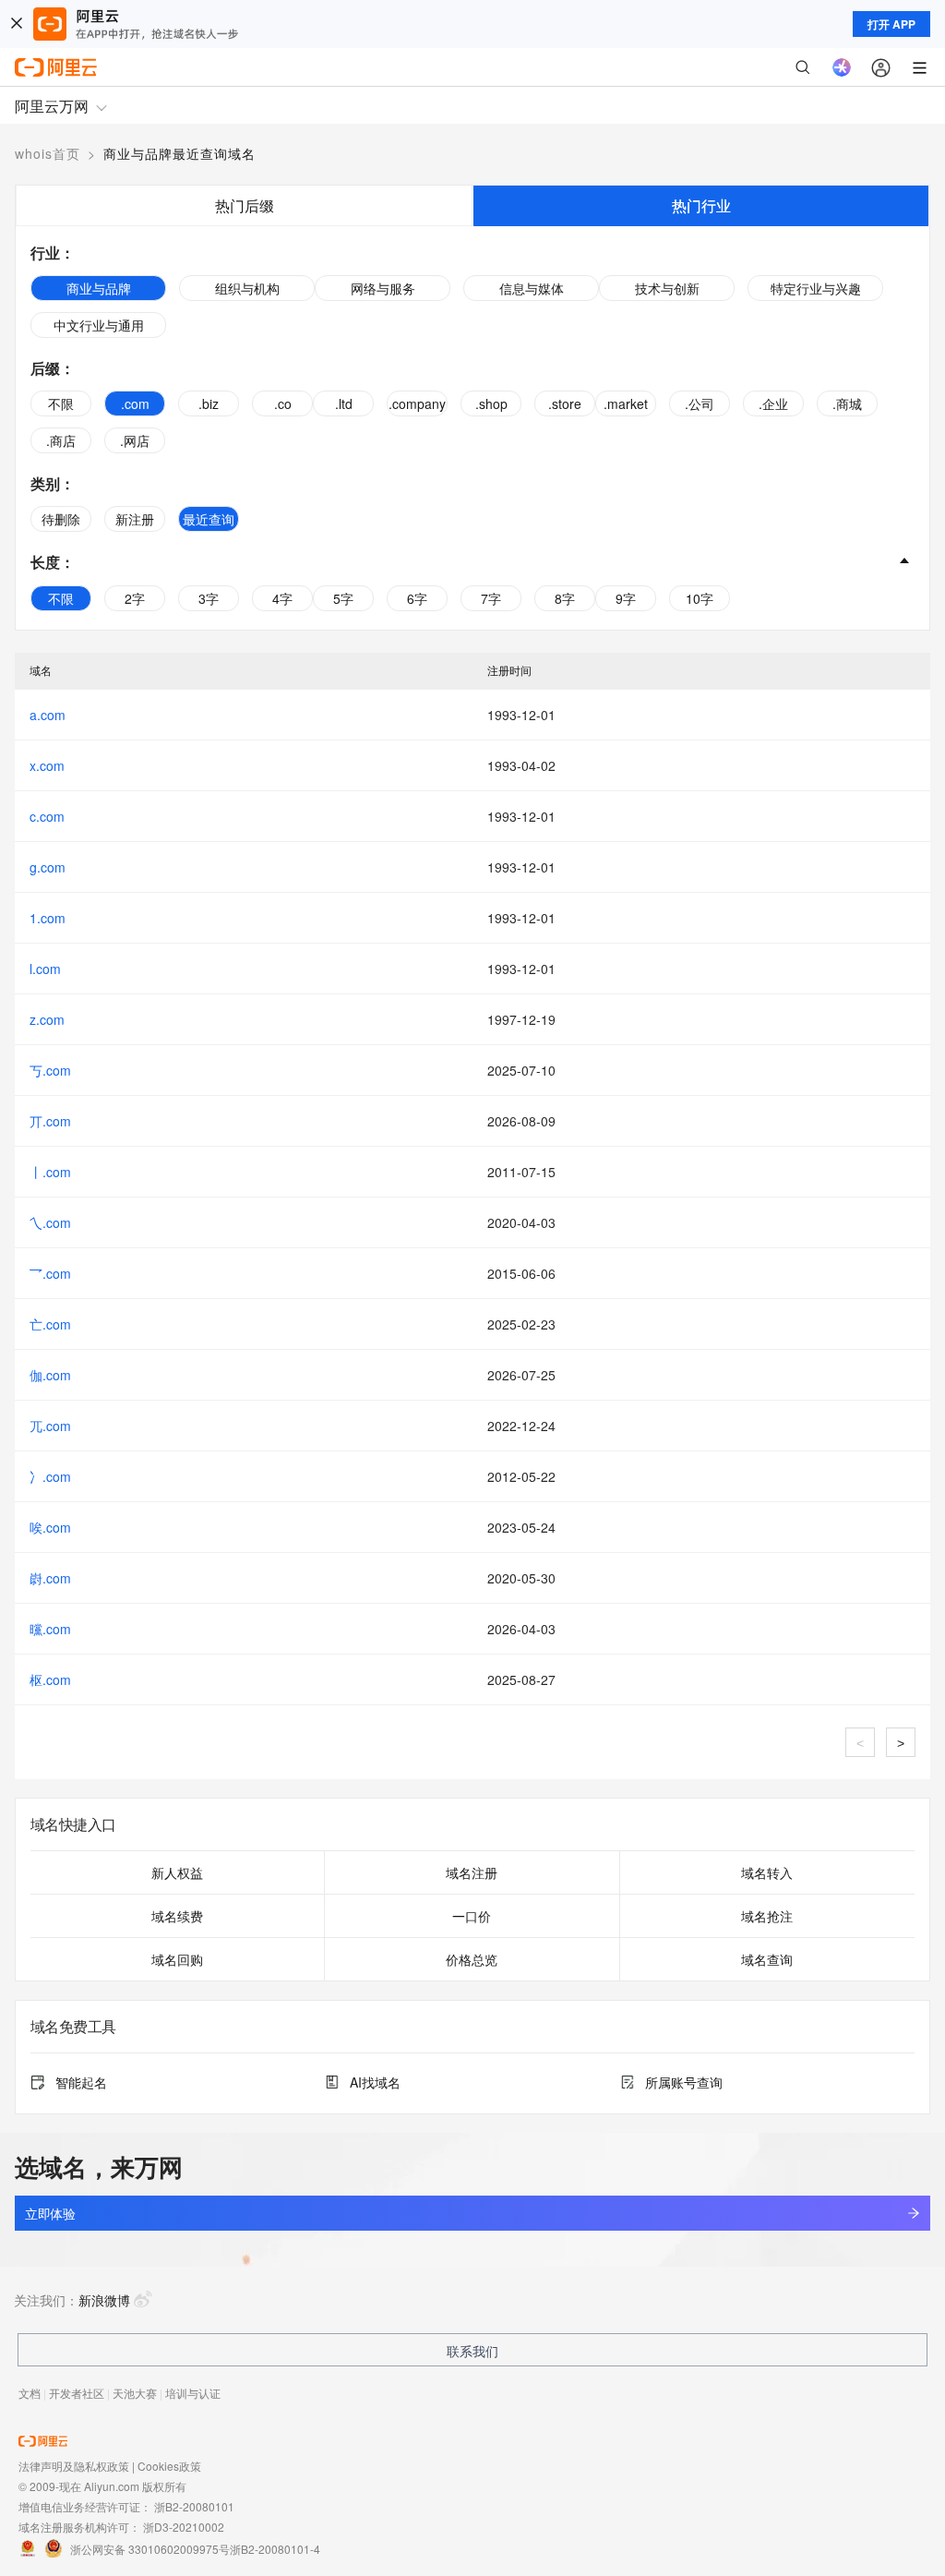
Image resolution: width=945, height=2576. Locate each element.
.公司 (700, 403)
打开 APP (891, 24)
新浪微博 (104, 2300)
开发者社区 (77, 2393)
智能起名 (81, 2082)
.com (135, 403)
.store (565, 403)
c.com (47, 816)
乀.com (50, 1222)
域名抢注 (767, 1916)
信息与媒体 (532, 288)
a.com (48, 715)
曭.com (50, 1629)
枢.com (50, 1679)
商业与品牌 (99, 288)
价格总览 (472, 1959)
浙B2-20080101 (194, 2506)
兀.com (50, 1426)
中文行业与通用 (99, 325)
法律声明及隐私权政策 (74, 2466)
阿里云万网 (52, 106)
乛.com (50, 1273)
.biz (209, 403)
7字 (491, 598)
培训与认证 (193, 2393)
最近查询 (209, 519)
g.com (48, 867)
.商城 (847, 403)
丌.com (50, 1121)
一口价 (472, 1916)
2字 (135, 598)
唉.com (50, 1527)
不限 (61, 403)
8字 (565, 598)
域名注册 (472, 1872)
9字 (626, 598)
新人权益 (177, 1872)
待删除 (61, 519)
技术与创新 (667, 288)
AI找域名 (375, 2082)
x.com (47, 765)
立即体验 (50, 2213)
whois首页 (48, 153)
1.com (48, 918)
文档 (30, 2393)
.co (283, 403)
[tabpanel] (472, 428)
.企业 (773, 403)
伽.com (50, 1375)
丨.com (50, 1172)
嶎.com (50, 1578)
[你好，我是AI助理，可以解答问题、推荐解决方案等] (842, 67)
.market (626, 403)
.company (417, 403)
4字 (282, 598)
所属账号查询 (684, 2082)
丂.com (50, 1070)
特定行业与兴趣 (816, 288)
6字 (417, 598)
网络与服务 (383, 288)
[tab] (244, 205)
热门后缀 (245, 205)
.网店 (135, 440)
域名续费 (177, 1916)
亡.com (50, 1324)
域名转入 (767, 1872)
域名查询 (767, 1959)
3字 (209, 598)
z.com (47, 1019)
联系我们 (472, 2351)
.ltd (344, 403)
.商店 (61, 440)
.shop (491, 403)
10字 (700, 598)
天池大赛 (135, 2393)
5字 (343, 598)
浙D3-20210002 (184, 2527)
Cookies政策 (169, 2466)
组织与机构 (247, 288)
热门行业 (701, 205)
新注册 (135, 519)
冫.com (50, 1476)
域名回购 (177, 1959)
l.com (45, 969)
